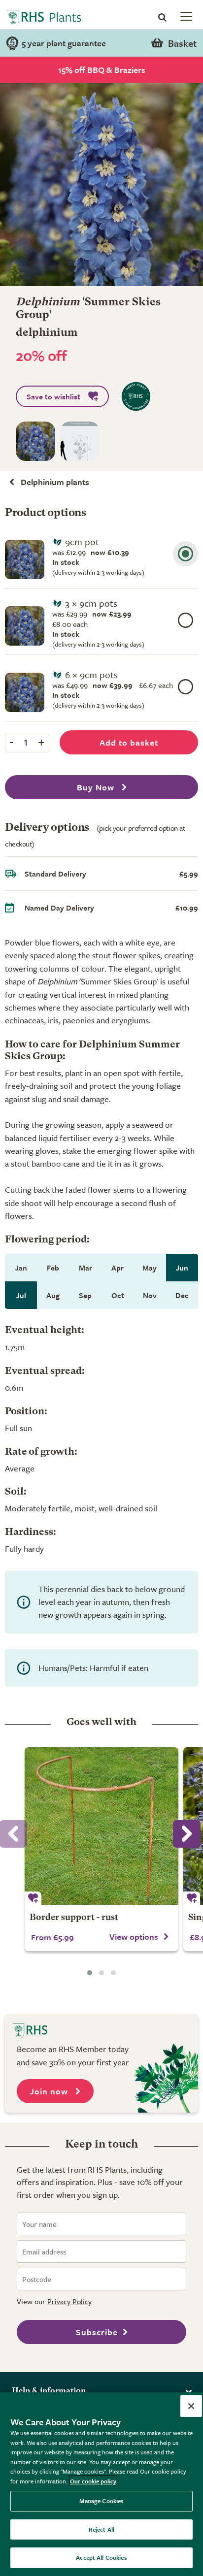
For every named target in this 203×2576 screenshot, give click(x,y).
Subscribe (97, 2332)
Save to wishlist (53, 396)
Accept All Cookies (101, 2557)
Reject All (101, 2529)
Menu (185, 16)
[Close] (191, 2406)
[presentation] (187, 1834)
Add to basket (129, 742)
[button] (90, 1973)
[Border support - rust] (101, 1826)
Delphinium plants (55, 482)
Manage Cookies (102, 2501)
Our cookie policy (93, 2481)
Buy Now (97, 787)
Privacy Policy (69, 2301)
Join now (50, 2091)
